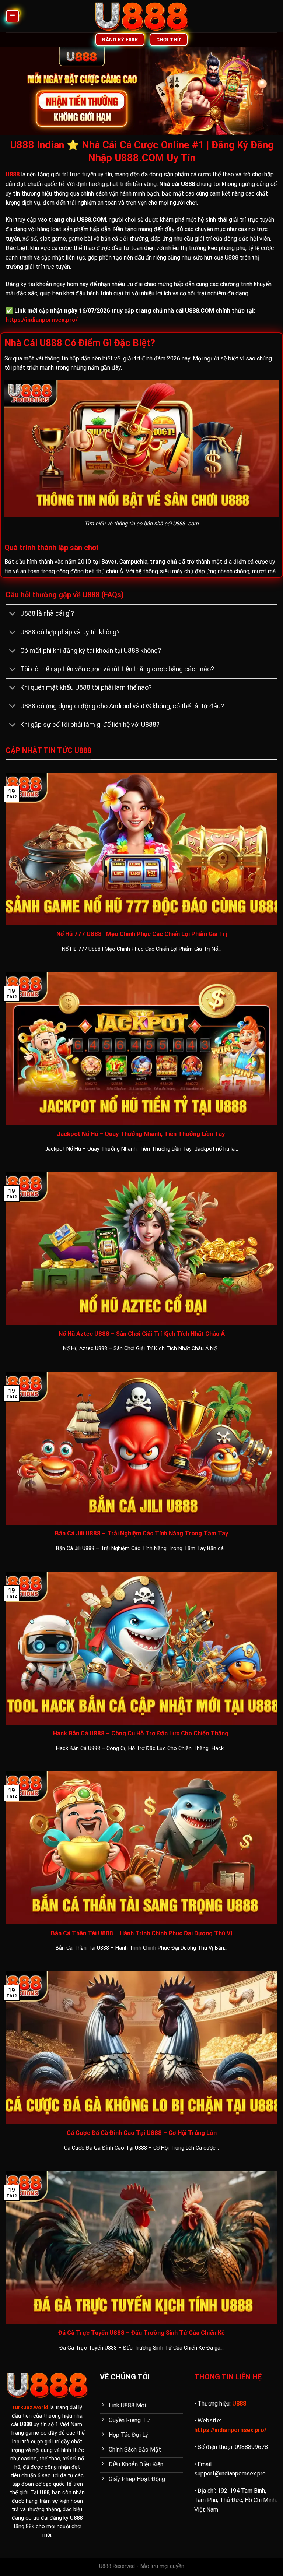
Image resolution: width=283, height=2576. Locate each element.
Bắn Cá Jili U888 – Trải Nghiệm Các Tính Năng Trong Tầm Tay (141, 1533)
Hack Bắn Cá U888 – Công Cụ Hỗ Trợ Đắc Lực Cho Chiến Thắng (141, 1733)
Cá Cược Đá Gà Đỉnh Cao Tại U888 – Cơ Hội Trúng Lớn (142, 2133)
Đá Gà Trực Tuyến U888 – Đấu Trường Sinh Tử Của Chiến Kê (141, 2333)
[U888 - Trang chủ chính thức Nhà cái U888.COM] (142, 16)
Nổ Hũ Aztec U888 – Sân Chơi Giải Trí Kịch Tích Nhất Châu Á (142, 1334)
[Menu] (13, 16)
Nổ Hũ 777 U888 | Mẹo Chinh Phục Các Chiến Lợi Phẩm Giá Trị (142, 934)
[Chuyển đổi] (13, 614)
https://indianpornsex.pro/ (42, 320)
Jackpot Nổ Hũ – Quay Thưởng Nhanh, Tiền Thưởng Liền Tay (141, 1134)
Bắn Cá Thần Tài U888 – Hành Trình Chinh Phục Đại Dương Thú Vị (141, 1933)
